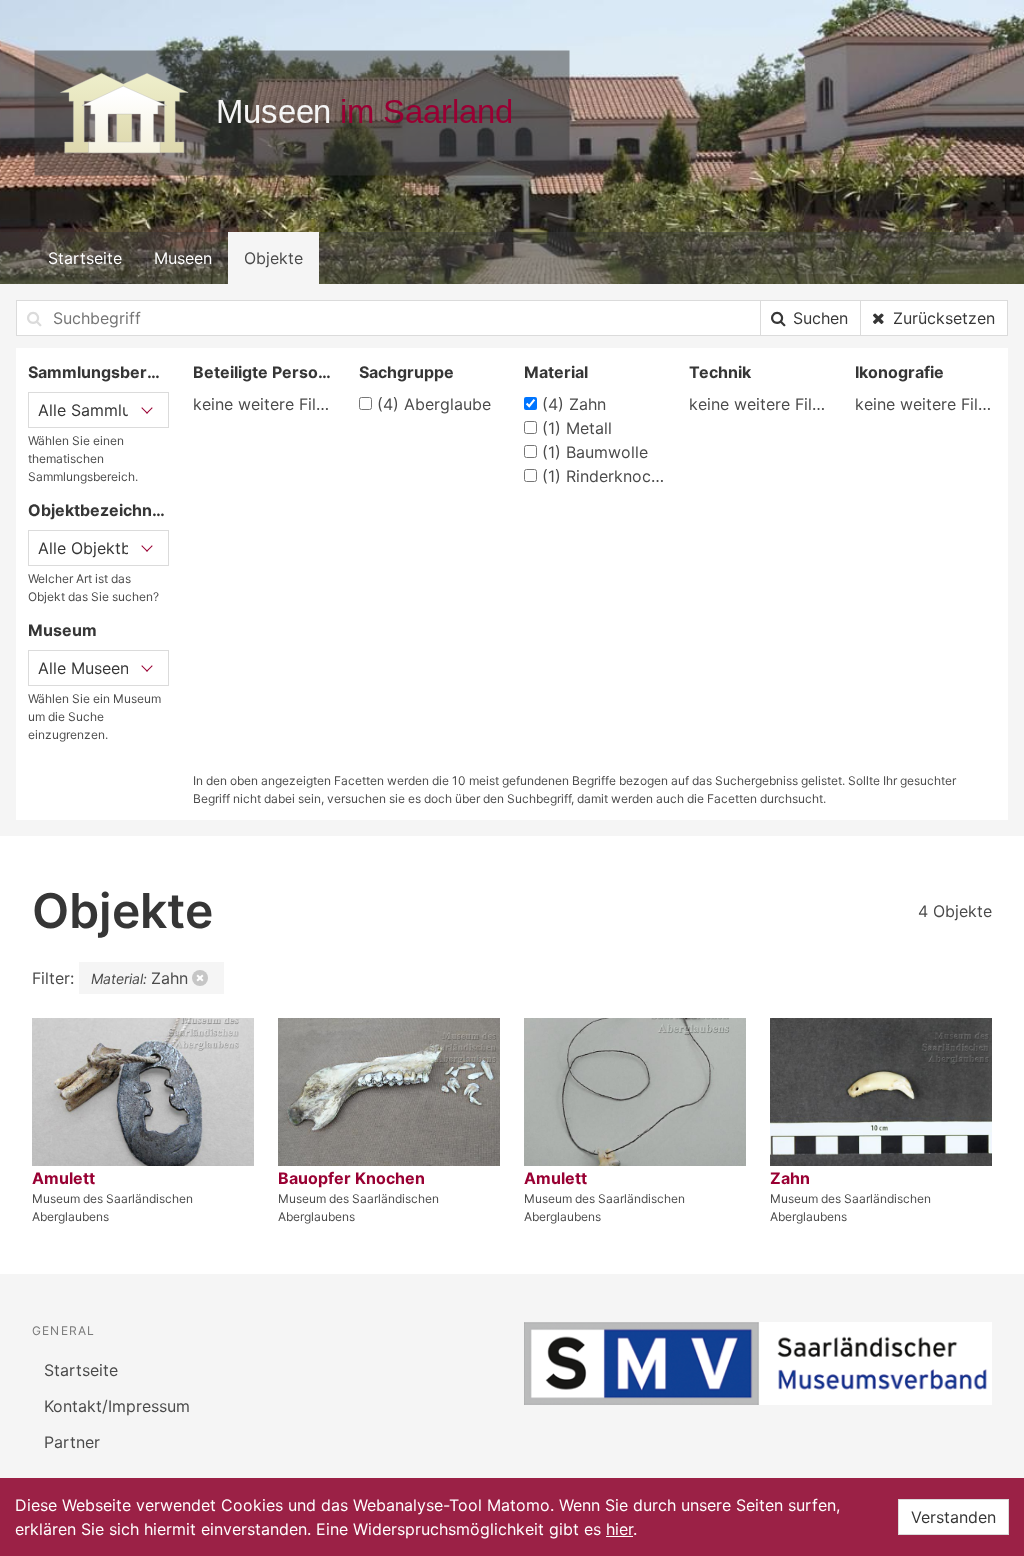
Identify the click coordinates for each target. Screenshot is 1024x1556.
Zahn (574, 404)
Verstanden (953, 1517)
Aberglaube (434, 404)
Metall (577, 428)
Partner (72, 1442)
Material (556, 372)
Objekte (273, 258)
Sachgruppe (406, 372)
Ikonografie (899, 372)
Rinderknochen (603, 476)
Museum (62, 630)
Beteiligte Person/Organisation (263, 372)
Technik (720, 372)
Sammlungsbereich (98, 372)
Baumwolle (595, 452)
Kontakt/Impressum (117, 1406)
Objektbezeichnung (98, 510)
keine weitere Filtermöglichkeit (263, 404)
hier (619, 1529)
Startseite (85, 258)
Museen (183, 258)
